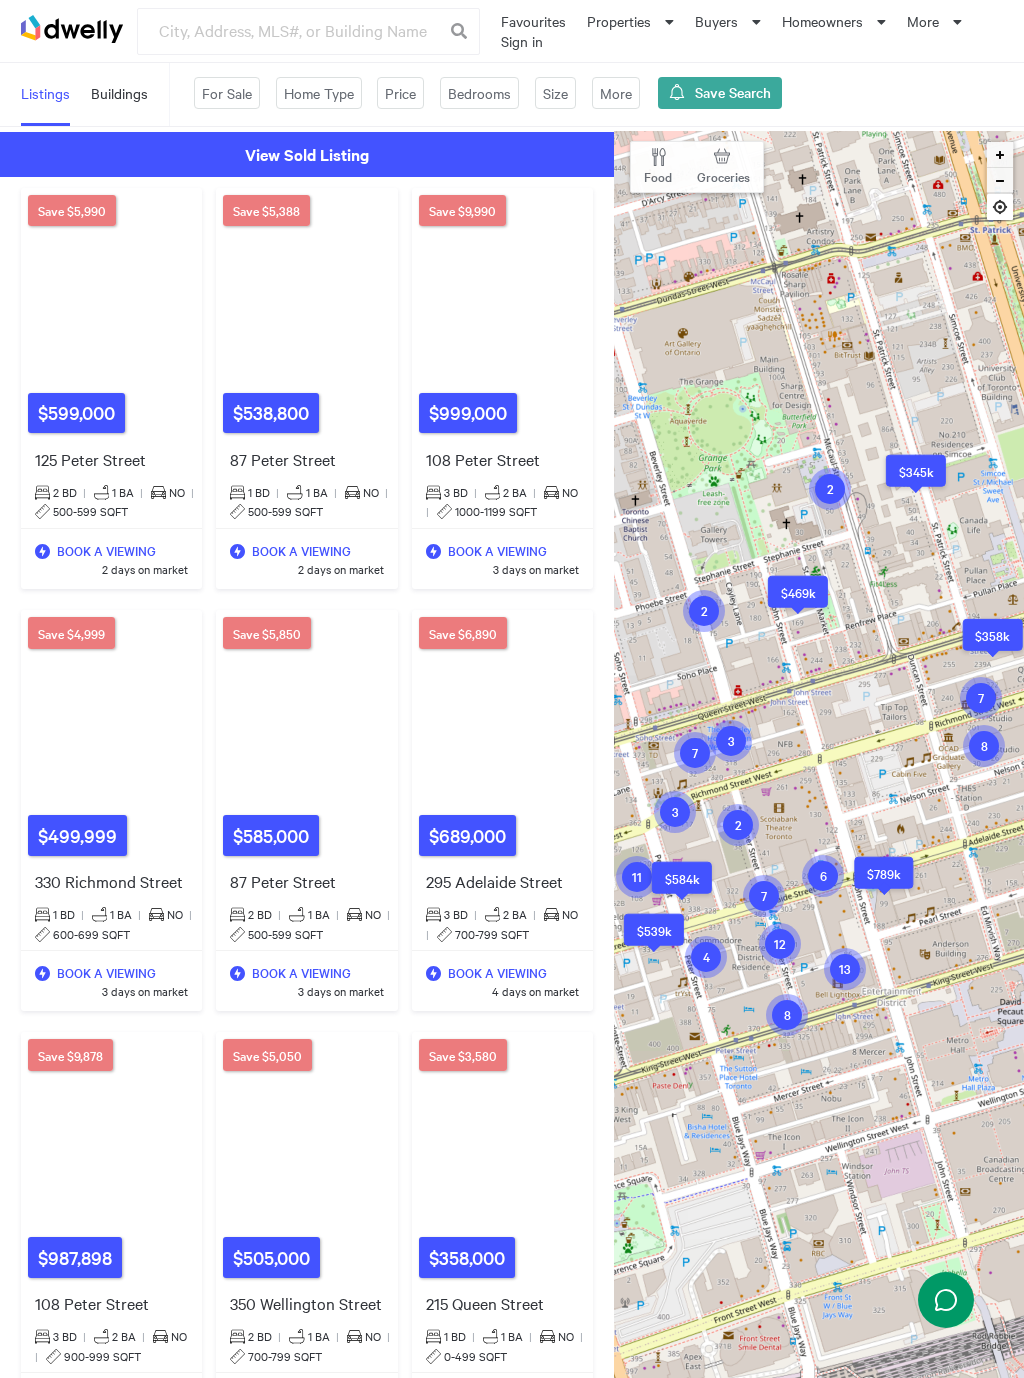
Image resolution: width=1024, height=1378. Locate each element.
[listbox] (630, 21)
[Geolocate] (1000, 210)
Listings (45, 93)
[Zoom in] (1000, 155)
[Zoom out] (1000, 181)
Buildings (119, 93)
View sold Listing (307, 154)
